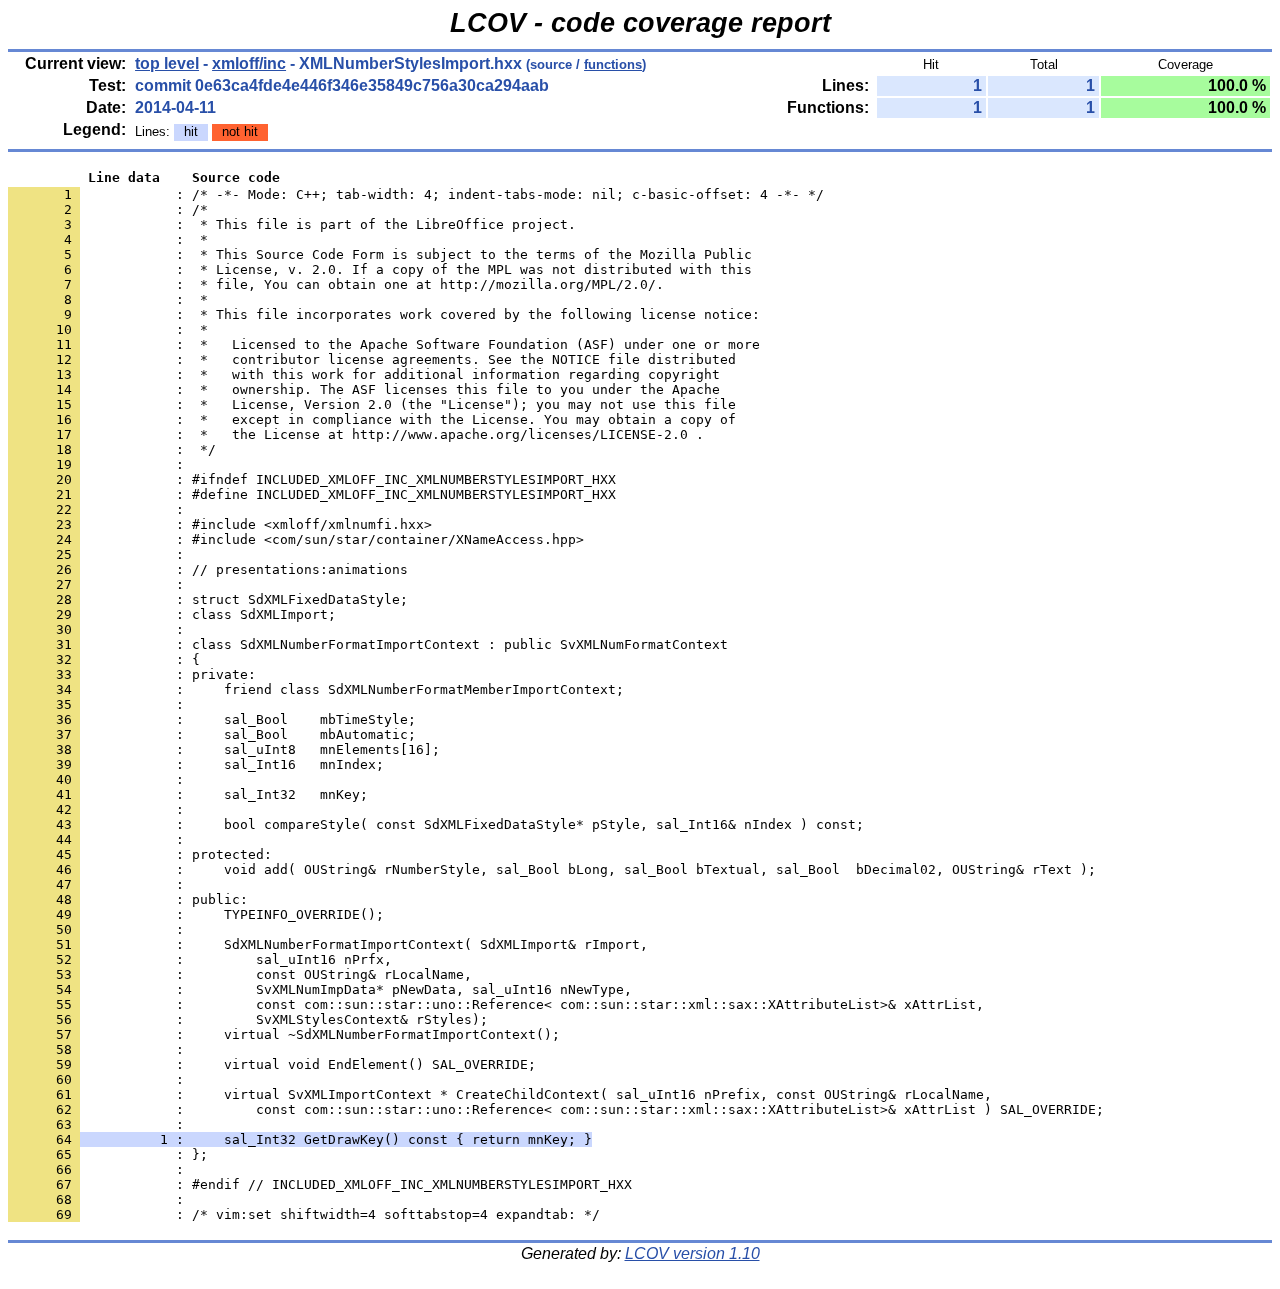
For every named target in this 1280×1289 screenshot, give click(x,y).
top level (167, 63)
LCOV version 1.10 (692, 1253)
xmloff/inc (249, 63)
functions (613, 64)
